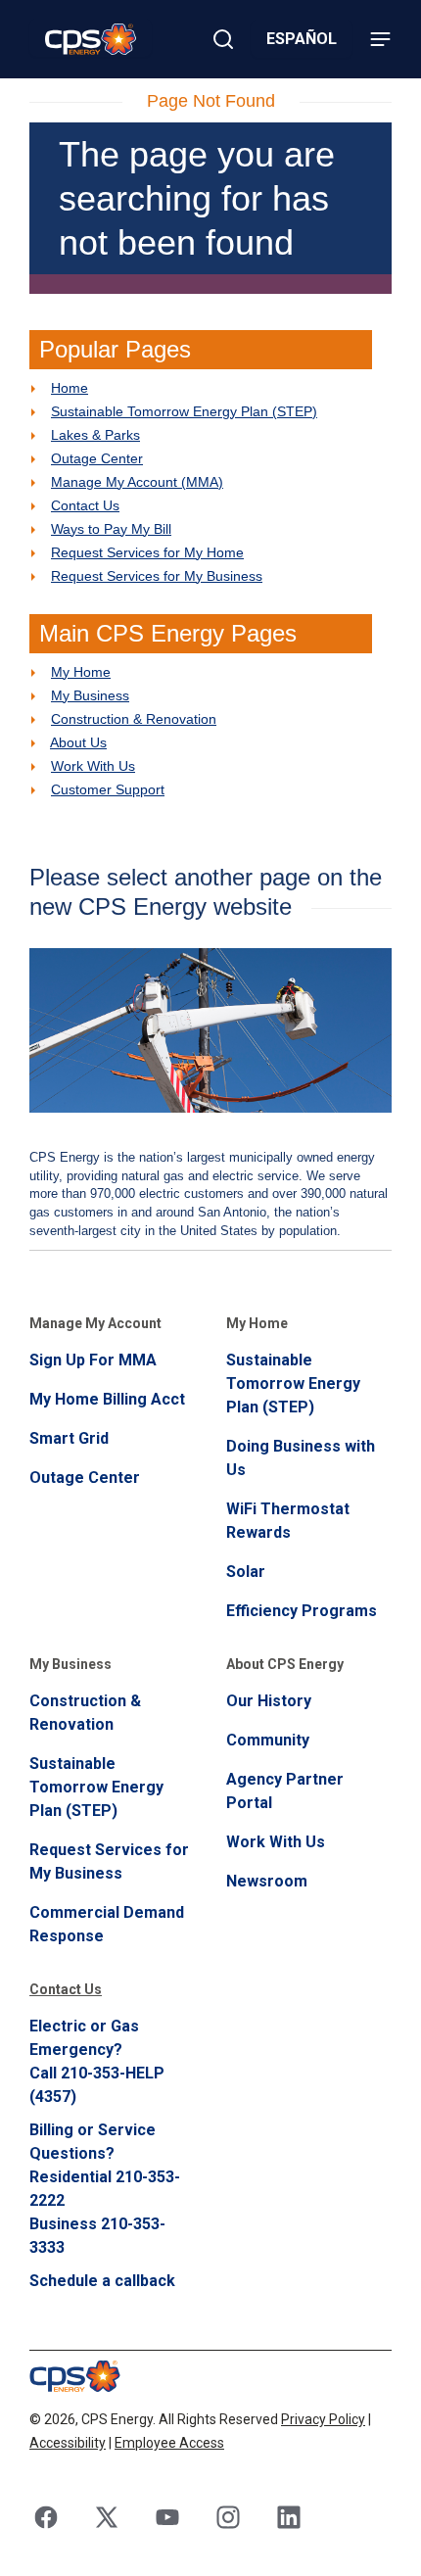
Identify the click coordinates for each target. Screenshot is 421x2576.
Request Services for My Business (157, 576)
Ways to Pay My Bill (111, 529)
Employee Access (169, 2443)
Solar (246, 1572)
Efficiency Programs (302, 1611)
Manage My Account (95, 1323)
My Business (90, 695)
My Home (81, 672)
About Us (78, 742)
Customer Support (108, 789)
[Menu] (380, 39)
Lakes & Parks (95, 435)
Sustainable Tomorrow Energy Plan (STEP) (184, 411)
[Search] (223, 39)
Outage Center (97, 458)
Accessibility (68, 2443)
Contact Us (85, 505)
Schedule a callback (102, 2281)
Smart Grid (69, 1438)
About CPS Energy (285, 1664)
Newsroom (267, 1881)
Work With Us (93, 766)
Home (70, 388)
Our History (269, 1701)
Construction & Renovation (134, 719)
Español (302, 39)
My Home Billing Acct (107, 1399)
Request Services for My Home (147, 552)
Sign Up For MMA (93, 1360)
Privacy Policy (323, 2419)
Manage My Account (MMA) (137, 482)
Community (268, 1740)
